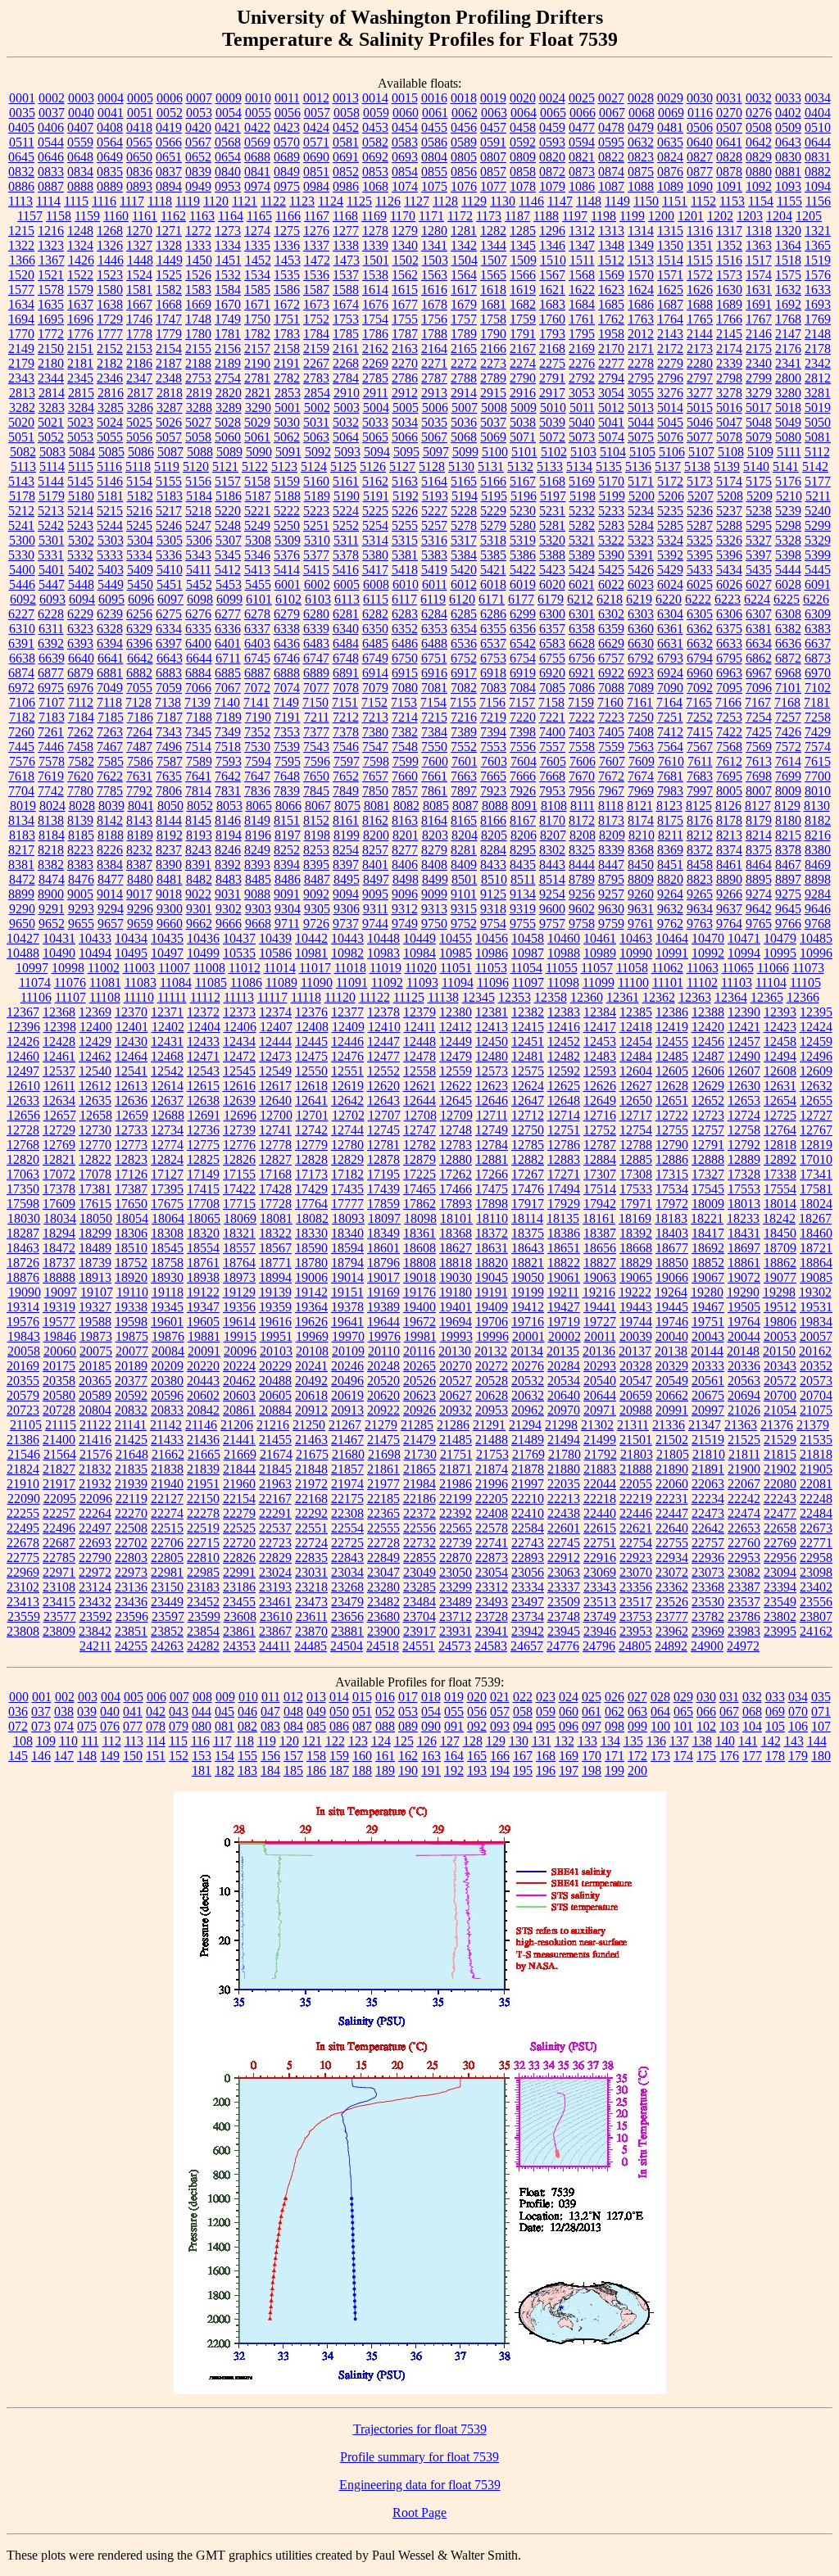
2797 (700, 378)
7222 (582, 717)
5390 (611, 555)
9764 (729, 924)
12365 (767, 997)
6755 (552, 658)
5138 (697, 466)
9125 (493, 894)
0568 (228, 142)
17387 (131, 1189)
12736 (203, 1130)
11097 (528, 982)
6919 (523, 673)
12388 (708, 1012)
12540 (95, 1071)
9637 (729, 909)
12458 (780, 1041)
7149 (286, 702)
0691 (346, 157)
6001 (288, 584)
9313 (434, 909)
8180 (788, 820)
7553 (493, 747)
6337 (257, 629)
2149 (21, 349)
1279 (405, 231)
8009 (788, 791)
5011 (582, 407)
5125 (343, 466)
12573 (492, 1071)
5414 (287, 570)
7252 (700, 717)
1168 (345, 216)
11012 (245, 968)
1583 (198, 290)
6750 (405, 658)
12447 (383, 1041)
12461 (59, 1056)
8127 (758, 806)
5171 (641, 481)
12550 (311, 1071)
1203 (750, 216)
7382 (405, 732)
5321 (582, 540)
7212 (346, 717)
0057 (317, 113)
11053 (491, 968)
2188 (198, 363)
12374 (275, 1012)
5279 (493, 525)
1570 (641, 275)
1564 (464, 275)
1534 (257, 275)
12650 (636, 1100)
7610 (671, 761)
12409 (348, 1027)
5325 (700, 540)
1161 (145, 216)
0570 (287, 142)
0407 (80, 127)
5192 (406, 496)
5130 (461, 466)
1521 (51, 275)
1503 (435, 260)
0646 (51, 157)
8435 (523, 865)
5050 (818, 422)
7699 (788, 776)
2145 (729, 334)
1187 (517, 216)
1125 (359, 201)
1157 (30, 216)
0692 (375, 157)
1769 (818, 319)
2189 (228, 363)
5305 (170, 540)
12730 (95, 1130)
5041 (611, 422)
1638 (110, 304)
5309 (288, 540)
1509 (524, 260)
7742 (51, 791)
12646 (492, 1100)
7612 (729, 761)
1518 (788, 260)
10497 (167, 953)
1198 (603, 216)
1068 (375, 186)
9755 (523, 924)
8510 (494, 879)
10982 (347, 953)
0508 (759, 127)
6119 (433, 599)
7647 (257, 776)
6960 (700, 673)
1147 (560, 201)
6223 (728, 599)
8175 (670, 820)
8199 (347, 835)
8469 (818, 865)
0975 (287, 186)
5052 (51, 437)
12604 (636, 1071)
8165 (464, 820)
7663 (464, 776)
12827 (275, 1159)
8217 (21, 850)
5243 (80, 525)
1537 (346, 275)
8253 (316, 850)
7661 (434, 776)
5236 (700, 511)
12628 (672, 1086)
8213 (729, 835)
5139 (727, 466)
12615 (203, 1086)
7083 (493, 688)
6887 (257, 673)
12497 (23, 1071)
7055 (139, 688)
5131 (491, 466)
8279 (434, 850)
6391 (21, 643)
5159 (287, 481)
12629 (708, 1086)
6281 (346, 614)
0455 (434, 127)
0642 (759, 142)
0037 (52, 113)
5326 (729, 540)
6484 (346, 643)
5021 (51, 422)
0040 (81, 113)
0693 (405, 157)
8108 (554, 806)
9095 (375, 894)
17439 (383, 1189)
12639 (239, 1100)
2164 (434, 349)
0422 (257, 127)
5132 (520, 466)
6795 (729, 658)
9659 (140, 924)
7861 (434, 791)
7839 (287, 791)
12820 (23, 1159)
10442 (311, 938)
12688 (168, 1115)
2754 (228, 378)
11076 (70, 982)
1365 (818, 245)
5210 (789, 496)
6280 (316, 614)
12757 (708, 1130)
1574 (759, 275)
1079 (552, 186)
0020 (523, 98)
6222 (698, 599)
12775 (203, 1145)
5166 (493, 481)
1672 (287, 304)
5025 (139, 422)
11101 (668, 982)
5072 (552, 437)
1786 (375, 334)
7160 (610, 702)
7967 (611, 791)
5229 (493, 511)
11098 (563, 982)
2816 (111, 393)
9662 (199, 924)
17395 (167, 1189)
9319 (523, 909)
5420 (464, 570)
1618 (493, 290)
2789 (493, 378)
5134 (579, 466)
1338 (346, 245)
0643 (788, 142)
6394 (110, 643)
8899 (21, 894)
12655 (816, 1100)
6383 (818, 629)
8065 (259, 806)
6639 (52, 658)
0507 (729, 127)
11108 (105, 997)
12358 (551, 997)
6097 (170, 599)
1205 (809, 216)
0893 (139, 186)
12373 (239, 1012)
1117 (132, 201)
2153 (139, 349)
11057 (597, 968)
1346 (552, 245)
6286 (493, 614)
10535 (239, 953)
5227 (434, 511)
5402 (81, 570)
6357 (552, 629)
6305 (700, 614)
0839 (198, 172)
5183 (170, 496)
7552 (464, 747)
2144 (700, 334)
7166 (728, 702)
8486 (288, 879)
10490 (59, 953)
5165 (464, 481)
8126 (728, 806)
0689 (287, 157)
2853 (288, 393)
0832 (21, 172)
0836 (139, 172)
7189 (229, 717)
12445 (311, 1041)
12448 (419, 1041)
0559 (80, 142)
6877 (51, 673)
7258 (818, 717)
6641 (111, 658)
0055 (258, 113)
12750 (528, 1130)
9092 (316, 894)
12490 (744, 1056)
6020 (552, 584)
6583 (552, 643)
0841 (257, 172)
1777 (110, 334)
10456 (492, 938)
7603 (494, 761)
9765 (759, 924)
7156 (492, 702)
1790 (493, 334)
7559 (611, 747)
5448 (81, 584)
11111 (172, 997)
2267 (316, 363)
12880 (456, 1159)
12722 (672, 1115)
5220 (228, 511)
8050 (170, 806)
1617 (464, 290)
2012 (641, 334)
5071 (523, 437)
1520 (21, 275)
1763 (641, 319)
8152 (316, 820)
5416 (346, 570)
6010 (406, 584)
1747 (169, 319)
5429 (670, 570)
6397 (169, 643)
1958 (611, 334)
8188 (111, 835)
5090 (259, 452)
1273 (228, 231)
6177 (521, 599)
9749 (405, 924)
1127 (417, 201)
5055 (110, 437)
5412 (228, 570)
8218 (51, 850)
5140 (756, 466)
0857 (493, 172)
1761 (582, 319)
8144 (169, 820)
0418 (139, 127)
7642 (228, 776)
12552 (383, 1071)
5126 (373, 466)
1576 (818, 275)
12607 (744, 1071)
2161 (346, 349)
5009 (524, 407)
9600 (552, 909)
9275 (788, 894)
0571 (316, 142)
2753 (198, 378)
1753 (346, 319)
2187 (169, 363)
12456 (708, 1041)
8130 (817, 806)
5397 (759, 555)
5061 (257, 437)
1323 (51, 245)
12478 (419, 1056)
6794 (700, 658)
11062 (667, 968)
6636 (788, 643)
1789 (464, 334)
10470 (708, 938)
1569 (611, 275)
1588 (346, 290)
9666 (229, 924)
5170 (611, 481)
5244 (110, 525)
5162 (375, 481)
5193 (435, 496)
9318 (493, 909)
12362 (659, 997)
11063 (703, 968)
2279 (670, 363)
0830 (788, 157)
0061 (435, 113)
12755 (672, 1130)
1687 (670, 304)
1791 (523, 334)
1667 (139, 304)
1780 (198, 334)
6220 (669, 599)
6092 (23, 599)
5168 (552, 481)
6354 (464, 629)
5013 (641, 407)
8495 (347, 879)
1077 (493, 186)
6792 (641, 658)
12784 (492, 1145)
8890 (729, 879)
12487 (708, 1056)
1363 (759, 245)
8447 (611, 865)
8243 (198, 850)
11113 (239, 997)
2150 (51, 349)
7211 (317, 717)
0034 (818, 98)
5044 (641, 422)
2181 (80, 363)
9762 (670, 924)
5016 (729, 407)
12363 (695, 997)
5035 (434, 422)
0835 (110, 172)
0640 (700, 142)
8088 (495, 806)
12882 (528, 1159)
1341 (434, 245)
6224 (757, 599)
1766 (729, 319)
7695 (729, 776)
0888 (80, 186)
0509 (788, 127)
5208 (730, 496)
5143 (21, 481)
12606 (708, 1071)
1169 (374, 216)
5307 (229, 540)
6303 (641, 614)
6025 (700, 584)
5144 (51, 481)
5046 (700, 422)
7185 (111, 717)
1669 (198, 304)
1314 (641, 231)
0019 (493, 98)
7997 (700, 791)
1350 (670, 245)
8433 (493, 865)
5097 (436, 452)
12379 (419, 1012)
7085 (552, 688)
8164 (434, 820)
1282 (493, 231)
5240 (818, 511)
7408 (641, 732)
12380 (456, 1012)
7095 (729, 688)
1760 (552, 319)
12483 (600, 1056)
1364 (788, 245)
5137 (668, 466)
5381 (405, 555)
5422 (523, 570)
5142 (815, 466)
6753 (493, 658)
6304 (670, 614)
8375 (759, 850)
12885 (636, 1159)
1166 (288, 216)
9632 (670, 909)
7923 (493, 791)
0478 (611, 127)
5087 (170, 452)
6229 (80, 614)
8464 (759, 865)
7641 (198, 776)
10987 (528, 953)
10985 (456, 953)
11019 (385, 968)
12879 (419, 1159)
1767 (759, 319)
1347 (582, 245)
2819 (199, 393)
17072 (59, 1174)
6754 (523, 658)
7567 (700, 747)
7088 (611, 688)
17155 (239, 1174)
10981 (311, 953)
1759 (523, 319)
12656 (24, 1115)
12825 (203, 1159)
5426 (641, 570)
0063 (494, 113)
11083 (141, 982)
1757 (464, 319)
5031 (316, 422)
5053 (80, 437)
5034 (405, 422)
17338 (780, 1174)
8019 (23, 806)
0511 (22, 142)
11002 (104, 968)
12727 (816, 1115)
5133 (550, 466)
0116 (700, 113)
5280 (523, 525)
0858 (523, 172)
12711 (492, 1115)
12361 (623, 997)
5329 (818, 540)
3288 (199, 407)
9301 (199, 909)
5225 (375, 511)
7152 (374, 702)
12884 (600, 1159)
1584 (228, 290)
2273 (493, 363)
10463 (636, 938)
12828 (311, 1159)
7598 (376, 761)
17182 (347, 1174)
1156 (818, 201)
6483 (316, 643)
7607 (612, 761)
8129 (787, 806)
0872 (552, 172)
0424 (316, 127)
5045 (670, 422)
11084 (176, 982)
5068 (464, 437)
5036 (464, 422)
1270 (139, 231)
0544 (51, 142)
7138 (168, 702)
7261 (51, 732)
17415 (203, 1189)
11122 (374, 997)
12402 (168, 1027)
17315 (672, 1174)
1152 (703, 201)
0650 (139, 157)
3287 (170, 407)
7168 (787, 702)
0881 (788, 172)
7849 (346, 791)
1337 (316, 245)
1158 (59, 216)
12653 (744, 1100)
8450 (641, 865)
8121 (640, 806)
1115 (76, 201)
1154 (761, 201)
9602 (582, 909)
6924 (670, 673)
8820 (670, 879)
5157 (228, 481)
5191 (376, 496)
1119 (188, 201)
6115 (376, 599)
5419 (434, 570)
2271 (434, 363)
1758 (493, 319)
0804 (434, 157)
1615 (405, 290)
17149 (203, 1174)
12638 (203, 1100)
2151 (80, 349)
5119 (167, 466)
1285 (523, 231)
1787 (405, 334)
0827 (700, 157)
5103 (583, 452)
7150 (315, 702)
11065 (738, 968)
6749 (375, 658)
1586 (287, 290)
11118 (306, 997)
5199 (612, 496)
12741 (275, 1130)
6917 (464, 673)
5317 (464, 540)
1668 (169, 304)
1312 (582, 231)
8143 (139, 820)
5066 (405, 437)
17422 (239, 1189)
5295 (759, 525)
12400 (96, 1027)
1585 (257, 290)
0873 (582, 172)
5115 (81, 466)
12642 (347, 1100)
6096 (141, 599)
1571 (670, 275)
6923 (641, 673)
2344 (51, 378)
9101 (464, 894)
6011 (435, 584)
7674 (641, 776)
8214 (759, 835)
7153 (404, 702)
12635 (95, 1100)
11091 (352, 982)
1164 (231, 216)
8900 (51, 894)
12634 (59, 1100)
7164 (669, 702)
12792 (744, 1145)
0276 (759, 113)
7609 (642, 761)
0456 (464, 127)
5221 (257, 511)
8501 (465, 879)
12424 (816, 1027)
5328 (788, 540)
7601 (465, 761)
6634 (759, 643)
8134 (21, 820)
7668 (552, 776)
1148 (589, 201)
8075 (347, 806)
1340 (405, 245)
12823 (131, 1159)
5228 (464, 511)
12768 (23, 1145)
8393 (257, 865)
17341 (816, 1174)
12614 (167, 1086)
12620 (383, 1086)
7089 (641, 688)
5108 (731, 452)
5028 (228, 422)
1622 (582, 290)
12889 (744, 1159)
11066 (773, 968)
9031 (228, 894)
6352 (405, 629)
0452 (346, 127)
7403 (582, 732)
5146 (110, 481)
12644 (419, 1100)
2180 (51, 363)
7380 (375, 732)
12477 (383, 1056)
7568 (729, 747)
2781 (257, 378)
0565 (139, 142)
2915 (493, 393)
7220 (523, 717)
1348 (611, 245)
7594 (258, 761)
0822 (611, 157)
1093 (788, 186)
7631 (139, 776)
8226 (110, 850)
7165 (699, 702)
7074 (287, 688)
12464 (131, 1056)
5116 (109, 466)
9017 (139, 894)
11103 (737, 982)
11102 (702, 982)
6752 (464, 658)
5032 (346, 422)
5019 (818, 407)
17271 (564, 1174)
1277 (346, 231)
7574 (818, 747)
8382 (51, 865)
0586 (434, 142)
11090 (317, 982)
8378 (788, 850)
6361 (670, 629)
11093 (422, 982)
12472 (239, 1056)
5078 (729, 437)
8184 (52, 835)
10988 (564, 953)
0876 (670, 172)
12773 (131, 1145)
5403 (111, 570)
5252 (346, 525)
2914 (464, 393)
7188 (199, 717)
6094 (82, 599)
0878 (729, 172)
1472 (317, 260)
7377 (316, 732)
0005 (140, 98)
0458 (523, 127)
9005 (80, 894)
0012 (316, 98)
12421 (744, 1027)
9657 (111, 924)
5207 (701, 496)
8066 (288, 806)
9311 (376, 909)
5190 (347, 496)
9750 (434, 924)
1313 (611, 231)
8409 (464, 865)
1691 (759, 304)
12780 (347, 1145)
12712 (528, 1115)
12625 (564, 1086)
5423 (552, 570)
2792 (582, 378)
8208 (583, 835)
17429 (311, 1189)
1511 (582, 260)
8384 (110, 865)
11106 (36, 997)
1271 (169, 231)
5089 (229, 452)
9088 (257, 894)
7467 (110, 747)
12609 (816, 1071)
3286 (140, 407)
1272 (198, 231)
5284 (641, 525)
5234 (641, 511)
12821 (59, 1159)
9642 (759, 909)
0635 (670, 142)
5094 (377, 452)
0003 (81, 98)
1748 (198, 319)
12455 (672, 1041)
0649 (110, 157)
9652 (52, 924)
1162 (173, 216)
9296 (140, 909)
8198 (317, 835)
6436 (287, 643)
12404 (204, 1027)
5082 (23, 452)
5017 (759, 407)
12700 (276, 1115)
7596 (317, 761)
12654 (780, 1100)
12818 (780, 1145)
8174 (641, 820)
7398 (523, 732)
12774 (167, 1145)
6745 (257, 658)
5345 (228, 555)
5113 (23, 466)
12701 (312, 1115)
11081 (105, 982)
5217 (169, 511)
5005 (406, 407)
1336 (287, 245)
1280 (434, 231)
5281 (552, 525)
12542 (167, 1071)
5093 (347, 452)
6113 (347, 599)
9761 (641, 924)
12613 (131, 1086)
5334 (139, 555)
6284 (434, 614)
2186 (139, 363)
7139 (197, 702)
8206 (524, 835)
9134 (523, 894)
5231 (552, 511)
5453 (229, 584)
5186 (229, 496)
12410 (384, 1027)
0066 (583, 113)
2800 (788, 378)
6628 (582, 643)
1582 (169, 290)
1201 (691, 216)
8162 (375, 820)
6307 (759, 614)
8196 (258, 835)
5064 (346, 437)
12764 (780, 1130)
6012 (464, 584)
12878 (383, 1159)
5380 (375, 555)
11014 (280, 968)
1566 (523, 275)
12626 (600, 1086)
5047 (729, 422)
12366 (803, 997)
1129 (474, 201)
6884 (198, 673)
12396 (24, 1027)
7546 (346, 747)
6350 (375, 629)
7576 (22, 761)
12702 (348, 1115)
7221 (552, 717)
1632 (788, 290)
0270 (729, 113)
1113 (20, 201)
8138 (51, 820)
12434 (239, 1041)
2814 (52, 393)
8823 (700, 879)
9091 (287, 894)
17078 (95, 1174)
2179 (21, 363)
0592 (523, 142)
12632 (816, 1086)
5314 (375, 540)
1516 (729, 260)
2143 (670, 334)
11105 (805, 982)
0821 (582, 157)
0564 (110, 142)
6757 (611, 658)
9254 (552, 894)
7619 (51, 776)
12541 (131, 1071)
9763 (700, 924)
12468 (167, 1056)
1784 (316, 334)
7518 (228, 747)
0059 (376, 113)
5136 (638, 466)
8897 (788, 879)
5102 (554, 452)
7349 (228, 732)
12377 (347, 1012)
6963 (729, 673)
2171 (641, 349)
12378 (383, 1012)
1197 (575, 216)
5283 (611, 525)
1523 (110, 275)
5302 (81, 540)
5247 (198, 525)
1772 (51, 334)
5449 (111, 584)
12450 (492, 1041)
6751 (434, 658)
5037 (493, 422)
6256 (139, 614)
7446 (51, 747)
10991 (672, 953)
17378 (59, 1189)
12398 (60, 1027)
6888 (287, 673)
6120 (462, 599)
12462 (95, 1056)
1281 (464, 231)
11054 (526, 968)
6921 (582, 673)
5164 (434, 481)
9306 (347, 909)
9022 (198, 894)
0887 (51, 186)
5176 (788, 481)
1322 (21, 245)
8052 (200, 806)
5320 (552, 540)
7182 (22, 717)
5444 (788, 570)
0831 (818, 157)
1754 (375, 319)
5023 (80, 422)
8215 (788, 835)
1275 (287, 231)
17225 (419, 1174)
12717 (636, 1115)
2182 (110, 363)
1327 (139, 245)
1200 (661, 216)
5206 (671, 496)
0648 (80, 157)
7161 (640, 702)
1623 (611, 290)
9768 (818, 924)
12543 (203, 1071)
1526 (198, 275)
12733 (131, 1130)
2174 (729, 349)
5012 (611, 407)
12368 (59, 1012)
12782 (419, 1145)
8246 (228, 850)
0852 (346, 172)
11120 (340, 997)
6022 (611, 584)
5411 (199, 570)
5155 (169, 481)
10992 (708, 953)
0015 (405, 98)
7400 (552, 732)
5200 (642, 496)
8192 (170, 835)
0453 (375, 127)
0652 (198, 157)
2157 (257, 349)
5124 (314, 466)
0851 (316, 172)
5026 (169, 422)
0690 (316, 157)
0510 (818, 127)
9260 (641, 894)
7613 (759, 761)
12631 (780, 1086)
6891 (346, 673)
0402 (788, 113)
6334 (169, 629)
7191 (288, 717)
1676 (375, 304)
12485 (672, 1056)
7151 (345, 702)
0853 (375, 172)
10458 (528, 938)
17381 (95, 1189)
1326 (110, 245)
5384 (464, 555)
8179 (759, 820)
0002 (52, 98)
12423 (780, 1027)
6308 (788, 614)
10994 (744, 953)
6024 (670, 584)
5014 (670, 407)
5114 (52, 466)
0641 (729, 142)
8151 (287, 820)
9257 (611, 894)
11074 (35, 982)
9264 (670, 894)
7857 (405, 791)
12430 (131, 1041)
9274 (759, 894)
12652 (708, 1100)
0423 (287, 127)
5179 (52, 496)
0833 (51, 172)
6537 (493, 643)
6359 (611, 629)
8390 (169, 865)
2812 (818, 378)
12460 (23, 1056)
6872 (788, 658)
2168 (552, 349)
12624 (528, 1086)
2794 (611, 378)
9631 (641, 909)
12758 (744, 1130)
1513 (641, 260)
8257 (375, 850)
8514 (552, 879)
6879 (80, 673)
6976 (80, 688)
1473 (347, 260)
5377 (316, 555)
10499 (203, 953)
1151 (675, 201)
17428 (275, 1189)
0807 (493, 157)
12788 (636, 1145)
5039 (552, 422)
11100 (633, 982)
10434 (131, 938)
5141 (786, 466)
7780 (80, 791)
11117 (272, 997)
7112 (81, 702)
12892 (780, 1159)
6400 (198, 643)
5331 (51, 555)
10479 (780, 938)
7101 (788, 688)
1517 (759, 260)
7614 (788, 761)
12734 (167, 1130)
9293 (81, 909)
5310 (317, 540)
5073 (582, 437)
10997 (32, 968)
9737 (346, 924)
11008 (209, 968)
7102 (818, 688)
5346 (257, 555)
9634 (700, 909)
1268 (110, 231)
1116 (104, 201)
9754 (493, 924)
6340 (346, 629)
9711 (287, 924)
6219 (639, 599)
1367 (52, 260)
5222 (287, 511)
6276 (198, 614)
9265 (700, 894)
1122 (273, 201)
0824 (670, 157)
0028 (641, 98)
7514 (198, 747)
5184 (199, 496)
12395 (816, 1012)
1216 (51, 231)
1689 (729, 304)
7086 (582, 688)
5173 (700, 481)
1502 (406, 260)
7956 (582, 791)
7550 (434, 747)
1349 (641, 245)
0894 (169, 186)
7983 (670, 791)
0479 (641, 127)
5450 (140, 584)
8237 (169, 850)
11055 (562, 968)
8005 (729, 791)
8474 (52, 879)
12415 (528, 1027)
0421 (228, 127)
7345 (198, 732)
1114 (48, 201)
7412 (670, 732)
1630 (729, 290)
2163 (405, 349)
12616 (239, 1086)
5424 (582, 570)
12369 (95, 1012)
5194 (465, 496)
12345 (478, 997)
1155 (789, 201)
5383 (434, 555)
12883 (564, 1159)
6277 (228, 614)
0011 (287, 98)
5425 (611, 570)
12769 (59, 1145)
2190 (257, 363)
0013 (346, 98)
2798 (729, 378)
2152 (110, 349)
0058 (347, 113)
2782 (287, 378)
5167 (523, 481)
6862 (759, 658)
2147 (788, 334)
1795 (582, 334)
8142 (110, 820)
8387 (139, 865)
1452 (258, 260)
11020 (421, 968)
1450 (199, 260)
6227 (21, 614)
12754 (636, 1130)
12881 (492, 1159)
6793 (670, 658)
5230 (523, 511)
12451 (528, 1041)
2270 (405, 363)
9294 (111, 909)
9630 (611, 909)
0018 (464, 98)
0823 (641, 157)
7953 (552, 791)
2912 (405, 393)
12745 (383, 1130)
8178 (729, 820)
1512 (611, 260)
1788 (434, 334)
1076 (464, 186)
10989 (600, 953)
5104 (613, 452)
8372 (700, 850)
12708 (420, 1115)
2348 (169, 378)
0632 (641, 142)
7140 (227, 702)
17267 (528, 1174)
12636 (131, 1100)
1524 (139, 275)
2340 (759, 363)
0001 (22, 98)
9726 (316, 924)
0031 (729, 98)
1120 (216, 201)
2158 (287, 349)
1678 (434, 304)
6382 (788, 629)
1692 (788, 304)
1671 (257, 304)
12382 (528, 1012)
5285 (670, 525)
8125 (699, 806)
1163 (202, 216)
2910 (347, 393)
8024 (52, 806)
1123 (302, 201)
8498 (406, 879)
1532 (228, 275)
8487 (317, 879)
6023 (641, 584)
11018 (350, 968)
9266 (729, 894)
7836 (257, 791)
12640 (275, 1100)
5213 (51, 511)
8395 (316, 865)
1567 (552, 275)
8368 (641, 850)
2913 (434, 393)
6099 (229, 599)
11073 (808, 968)
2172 (670, 349)
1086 (582, 186)
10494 (95, 953)
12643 (383, 1100)
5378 (346, 555)
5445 (818, 570)
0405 (21, 127)
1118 (160, 201)
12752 (600, 1130)
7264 (139, 732)
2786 (405, 378)
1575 (788, 275)
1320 (788, 231)
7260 (21, 732)
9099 (434, 894)
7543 (316, 747)
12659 (132, 1115)
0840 (228, 172)
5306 (199, 540)
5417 (375, 570)
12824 (167, 1159)
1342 (464, 245)
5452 (199, 584)
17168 (275, 1174)
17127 (167, 1174)
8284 (493, 850)
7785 (110, 791)
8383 (80, 865)
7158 (551, 702)
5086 (141, 452)
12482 (564, 1056)
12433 (203, 1041)
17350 (23, 1189)
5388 (552, 555)
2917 (552, 393)
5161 (346, 481)
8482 (199, 879)
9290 (22, 909)
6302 (611, 614)
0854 (405, 172)
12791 (708, 1145)
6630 (641, 643)
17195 (383, 1174)
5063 (316, 437)
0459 (552, 127)
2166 (493, 349)
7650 (316, 776)
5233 (611, 511)
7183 (52, 717)
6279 (287, 614)
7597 (347, 761)
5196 (524, 496)
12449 (456, 1041)
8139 (80, 820)
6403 (257, 643)
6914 (375, 673)
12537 (59, 1071)
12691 (204, 1115)
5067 (434, 437)
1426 (81, 260)
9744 (375, 924)
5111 (789, 452)
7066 (198, 688)
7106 (22, 702)
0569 (257, 142)
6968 (788, 673)
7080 (405, 688)
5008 (494, 407)
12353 (515, 997)
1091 (729, 186)
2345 (80, 378)
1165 (259, 216)
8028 (82, 806)
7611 (700, 761)
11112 (205, 997)
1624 (641, 290)
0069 (671, 113)
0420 (198, 127)
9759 (611, 924)
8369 (670, 850)
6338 (287, 629)
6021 (582, 584)
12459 (816, 1041)
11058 (632, 968)
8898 (818, 879)
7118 (109, 702)
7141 (256, 702)
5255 (405, 525)
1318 (759, 231)
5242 (51, 525)
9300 (170, 909)
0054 (229, 113)
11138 (443, 997)
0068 (642, 113)
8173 (611, 820)
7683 (700, 776)
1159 (87, 216)
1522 (80, 275)
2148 (818, 334)
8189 (140, 835)
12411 (420, 1027)
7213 (375, 717)
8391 (198, 865)
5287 (700, 525)
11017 (315, 968)
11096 (493, 982)
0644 (818, 142)
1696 (80, 319)
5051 (21, 437)
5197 (553, 496)
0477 (582, 127)
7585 (111, 761)
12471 (203, 1056)
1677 (405, 304)
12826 (239, 1159)
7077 (316, 688)
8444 (582, 865)
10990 (636, 953)
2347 (139, 378)
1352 (729, 245)
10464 (672, 938)
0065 (553, 113)
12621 (419, 1086)
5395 (700, 555)
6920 (552, 673)
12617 (275, 1086)
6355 (493, 629)
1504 (465, 260)
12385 (636, 1012)
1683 (552, 304)
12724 (744, 1115)
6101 (259, 599)
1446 (111, 260)
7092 (700, 688)
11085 (211, 982)
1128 (445, 201)
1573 (729, 275)
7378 (346, 732)
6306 (729, 614)
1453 (288, 260)
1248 (80, 231)
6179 (551, 599)
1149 (617, 201)
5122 (255, 466)
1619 (523, 290)
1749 (228, 319)
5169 (582, 481)
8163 (405, 820)
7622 (110, 776)
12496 (816, 1056)
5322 (611, 540)
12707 (384, 1115)
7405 (611, 732)
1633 (818, 290)
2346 (110, 378)
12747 (419, 1130)
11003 (139, 968)
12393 (780, 1012)
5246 (169, 525)
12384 (600, 1012)
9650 (22, 924)
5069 (493, 437)
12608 (780, 1071)
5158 (257, 481)
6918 (493, 673)
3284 (81, 407)
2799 (759, 378)
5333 (110, 555)
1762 (611, 319)
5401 (52, 570)
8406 (405, 865)
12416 (564, 1027)
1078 (523, 186)
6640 (81, 658)
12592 (564, 1071)
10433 (95, 938)
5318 (493, 540)
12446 (347, 1041)
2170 (611, 349)
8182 (818, 820)
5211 (818, 496)
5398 (788, 555)
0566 (169, 142)
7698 (759, 776)
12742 (311, 1130)
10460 (564, 938)
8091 (524, 806)
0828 (729, 157)
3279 (759, 393)
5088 (200, 452)
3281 (818, 393)
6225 (787, 599)
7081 (434, 688)
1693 (818, 304)
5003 (347, 407)
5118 (138, 466)
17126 (131, 1174)
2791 (552, 378)
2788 (464, 378)
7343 (169, 732)
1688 (700, 304)
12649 (600, 1100)
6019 (523, 584)
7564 (670, 747)
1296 (552, 231)
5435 (759, 570)
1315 (670, 231)
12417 (600, 1027)
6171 (492, 599)
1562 (405, 275)
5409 (140, 570)
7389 (464, 732)
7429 (818, 732)
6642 (140, 658)
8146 (228, 820)
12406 (240, 1027)
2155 (198, 349)
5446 (22, 584)
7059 (169, 688)
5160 (316, 481)
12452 (564, 1041)
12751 (564, 1130)
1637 (80, 304)
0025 (582, 98)
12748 (456, 1130)
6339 (316, 629)
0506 (700, 127)
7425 (759, 732)
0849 (287, 172)
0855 (434, 172)
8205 (494, 835)
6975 (51, 688)
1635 (51, 304)
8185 (81, 835)
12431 (167, 1041)
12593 (600, 1071)
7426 (788, 732)
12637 (167, 1100)
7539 (287, 747)
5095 (406, 452)
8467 (788, 865)
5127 (402, 466)
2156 (228, 349)
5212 (21, 511)
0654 (228, 157)
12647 (528, 1100)
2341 (788, 363)
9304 (288, 909)
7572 (788, 747)
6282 (375, 614)
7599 (406, 761)
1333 (198, 245)
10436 (203, 938)
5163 (405, 481)
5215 (110, 511)
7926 (523, 791)
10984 (419, 953)
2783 (316, 378)
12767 (816, 1130)
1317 (729, 231)
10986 (492, 953)
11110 (139, 997)
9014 (110, 894)
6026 (729, 584)
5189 (317, 496)
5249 (257, 525)
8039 (111, 806)
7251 (670, 717)
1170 (403, 216)
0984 (316, 186)
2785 (375, 378)
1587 (316, 290)
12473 (275, 1056)
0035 (22, 113)
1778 (139, 334)
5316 (434, 540)
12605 (672, 1071)
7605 (553, 761)
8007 (759, 791)
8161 (346, 820)
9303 (258, 909)
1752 (316, 319)
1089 (670, 186)
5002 (317, 407)
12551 (347, 1071)
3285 (111, 407)
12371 (167, 1012)
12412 (456, 1027)
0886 (21, 186)
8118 (611, 806)
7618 (21, 776)
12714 (564, 1115)
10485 (816, 938)
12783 (456, 1145)
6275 (169, 614)
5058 (198, 437)
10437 (239, 938)
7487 (139, 747)
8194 (229, 835)
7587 (170, 761)
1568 (582, 275)
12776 (239, 1145)
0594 (582, 142)
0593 (552, 142)
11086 (246, 982)
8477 (111, 879)
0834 (80, 172)
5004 (376, 407)
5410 (170, 570)
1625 (670, 290)
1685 (611, 304)
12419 (672, 1027)
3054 (611, 393)
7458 (80, 747)
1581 (139, 290)
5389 (582, 555)
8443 (552, 865)
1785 (346, 334)
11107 (70, 997)
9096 (405, 894)
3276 (670, 393)
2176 (788, 349)
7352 (257, 732)
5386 (523, 555)
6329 (139, 629)
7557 (552, 747)
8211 (671, 835)
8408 (434, 865)
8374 (729, 850)
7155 (463, 702)
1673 (316, 304)
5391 (641, 555)
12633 (23, 1100)
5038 (523, 422)
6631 (670, 643)
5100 (495, 452)
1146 (531, 201)
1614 (375, 290)
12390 (744, 1012)
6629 (611, 643)
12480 (492, 1056)
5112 (817, 452)
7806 (169, 791)
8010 (818, 791)
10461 (600, 938)
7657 (375, 776)
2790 (523, 378)
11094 (458, 982)
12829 (347, 1159)
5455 (258, 584)
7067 (228, 688)
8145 (198, 820)
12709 (456, 1115)
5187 (258, 496)
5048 (759, 422)
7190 (258, 717)
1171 (431, 216)
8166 (493, 820)
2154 (169, 349)
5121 (225, 466)
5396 (729, 555)
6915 (405, 673)
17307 (600, 1174)
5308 (258, 540)
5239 (788, 511)
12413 (492, 1027)
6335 (198, 629)
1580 (110, 290)
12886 (672, 1159)
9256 (582, 894)
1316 (700, 231)
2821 (258, 393)
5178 (22, 496)
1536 (316, 275)
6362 (700, 629)
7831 (228, 791)
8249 (257, 850)
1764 (670, 319)
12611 (59, 1086)
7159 (581, 702)
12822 (95, 1159)
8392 (228, 865)
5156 (198, 481)
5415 (316, 570)
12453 (600, 1041)
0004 (111, 98)
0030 (700, 98)
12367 (23, 1012)
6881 (110, 673)
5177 (818, 481)
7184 (81, 717)
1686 (641, 304)
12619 (347, 1086)
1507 (494, 260)
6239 (110, 614)
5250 (287, 525)
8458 (700, 865)
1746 (139, 319)
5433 (700, 570)
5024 (110, 422)
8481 (170, 879)
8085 (436, 806)
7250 (641, 717)
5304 (140, 540)
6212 (580, 599)
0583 (405, 142)
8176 (700, 820)
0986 (346, 186)
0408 (110, 127)
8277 (405, 850)
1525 (169, 275)
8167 (523, 820)
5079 (759, 437)
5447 (52, 584)
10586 (275, 953)
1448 (140, 260)
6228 (51, 614)
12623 (492, 1086)
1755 (405, 319)
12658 (96, 1115)
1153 (732, 201)
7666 (523, 776)
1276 (316, 231)
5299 (818, 525)
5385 (493, 555)
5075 (641, 437)
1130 (503, 201)
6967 (759, 673)
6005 (347, 584)
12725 (780, 1115)
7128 (138, 702)
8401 (375, 865)
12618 (311, 1086)
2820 (229, 393)
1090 (700, 186)
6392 (51, 643)
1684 (582, 304)
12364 (731, 997)
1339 (375, 245)
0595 (611, 142)
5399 (818, 555)
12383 (564, 1012)
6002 (317, 584)
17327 (708, 1174)
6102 (288, 599)
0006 (170, 98)
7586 (140, 761)
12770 (95, 1145)
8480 (140, 879)
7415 (700, 732)
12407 (276, 1027)
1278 (375, 231)
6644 (199, 658)
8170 (552, 820)
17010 (816, 1159)
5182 (140, 496)
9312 (405, 909)
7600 (435, 761)
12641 (311, 1100)
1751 (287, 319)
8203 (435, 835)
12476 (347, 1056)
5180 (81, 496)
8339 (611, 850)
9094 (346, 894)
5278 (464, 525)
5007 (465, 407)
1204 (779, 216)
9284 (818, 894)
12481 (528, 1056)
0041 (111, 113)
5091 (288, 452)
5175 (759, 481)
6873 (818, 658)
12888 (708, 1159)
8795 (611, 879)
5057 (169, 437)
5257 (434, 525)
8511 (523, 879)
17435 (347, 1189)
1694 (21, 319)
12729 (59, 1130)
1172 (460, 216)
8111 (583, 806)
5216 (139, 511)
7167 (758, 702)
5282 (582, 525)
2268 (346, 363)
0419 (169, 127)
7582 (81, 761)
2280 (700, 363)
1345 (523, 245)
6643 (170, 658)
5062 (287, 437)
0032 (759, 98)
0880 (759, 172)
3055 (641, 393)
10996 (816, 953)
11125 (409, 997)
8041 (141, 806)
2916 (523, 393)
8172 (582, 820)
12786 (564, 1145)
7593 (229, 761)
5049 (788, 422)
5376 (287, 555)
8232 (139, 850)
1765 (700, 319)
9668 (258, 924)
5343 (198, 555)
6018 (493, 584)
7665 (493, 776)
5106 (672, 452)
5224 (346, 511)
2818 (170, 393)
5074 (611, 437)
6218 (610, 599)
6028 (788, 584)
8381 (21, 865)
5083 (52, 452)
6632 (700, 643)
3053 (582, 393)
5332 (80, 555)
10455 (456, 938)
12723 (708, 1115)
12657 (60, 1115)
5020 (21, 422)
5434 (729, 570)
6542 (523, 643)
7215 (434, 717)
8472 (22, 879)
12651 (672, 1100)
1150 (646, 201)
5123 (284, 466)
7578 (52, 761)
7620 (80, 776)
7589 (199, 761)
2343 (21, 378)
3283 (52, 407)
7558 (582, 747)
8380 (818, 850)
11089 (281, 982)
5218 (198, 511)
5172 (670, 481)
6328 (110, 629)
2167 (523, 349)
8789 (582, 879)
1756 (434, 319)
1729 (110, 319)
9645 (788, 909)
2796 (670, 378)
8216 (818, 835)
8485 (258, 879)
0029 (670, 98)
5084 (82, 452)
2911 (376, 393)
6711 (228, 658)
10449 (419, 938)
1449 (170, 260)
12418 (636, 1027)
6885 (228, 673)
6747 (316, 658)
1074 (405, 186)
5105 (642, 452)
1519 (818, 260)
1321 (818, 231)
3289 (229, 407)
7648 (287, 776)
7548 (405, 747)
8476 (81, 879)
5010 (553, 407)
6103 (318, 599)
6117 (404, 599)
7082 (464, 688)
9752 (464, 924)
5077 (700, 437)
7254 (759, 717)
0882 (818, 172)
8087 (465, 806)
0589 (464, 142)
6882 (139, 673)
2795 (641, 378)
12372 (203, 1012)
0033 (788, 98)
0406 (51, 127)
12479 (456, 1056)
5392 (670, 555)
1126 (388, 201)
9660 (170, 924)
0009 (229, 98)
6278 (257, 614)
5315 (405, 540)
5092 (318, 452)
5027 (198, 422)
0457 (493, 127)
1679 (464, 304)
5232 (582, 511)
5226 (405, 511)
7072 (257, 688)
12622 (456, 1086)
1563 (434, 275)
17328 (744, 1174)
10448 (383, 938)
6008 (376, 584)
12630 (744, 1086)
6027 (759, 584)
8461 (729, 865)
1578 (51, 290)
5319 (523, 540)
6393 (80, 643)
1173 (489, 216)
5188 (288, 496)
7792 (139, 791)
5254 (375, 525)
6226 (816, 599)
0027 (611, 98)
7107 (52, 702)
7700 (818, 776)
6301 (582, 614)
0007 (199, 98)
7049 (110, 688)
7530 (257, 747)
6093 (52, 599)
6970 (818, 673)
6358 (582, 629)
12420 (708, 1027)
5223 (316, 511)
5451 (170, 584)
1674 (346, 304)
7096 (759, 688)
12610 (24, 1086)
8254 (346, 850)
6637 (818, 643)
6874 (21, 673)
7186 (140, 717)
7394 (493, 732)
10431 (59, 938)
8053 (229, 806)
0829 (759, 157)
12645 (456, 1100)
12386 (672, 1012)
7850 (375, 791)
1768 (788, 319)
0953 (228, 186)
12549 (275, 1071)
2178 (818, 349)
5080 (788, 437)
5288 (729, 525)
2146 (759, 334)
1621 (552, 290)
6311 (51, 629)
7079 (375, 688)
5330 (21, 555)
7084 (523, 688)
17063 (23, 1174)
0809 (523, 157)
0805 (464, 157)
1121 (245, 201)
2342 (818, 363)
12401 (132, 1027)
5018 (788, 407)
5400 (22, 570)
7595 (288, 761)
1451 (229, 260)
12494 (780, 1056)
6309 (818, 614)
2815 (81, 393)
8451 (670, 865)
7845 (316, 791)
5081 (818, 437)
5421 (493, 570)
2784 (346, 378)
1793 (552, 334)
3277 (700, 393)
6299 (523, 614)
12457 (744, 1041)
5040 (582, 422)
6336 (228, 629)
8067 (318, 806)
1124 (331, 201)
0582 (375, 142)
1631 (759, 290)
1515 (700, 260)
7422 (729, 732)
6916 (434, 673)
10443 (347, 938)
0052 (170, 113)
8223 (80, 850)
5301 (52, 540)
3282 (22, 407)
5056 (139, 437)
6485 (375, 643)
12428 (59, 1041)
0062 (465, 113)
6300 (552, 614)
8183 (22, 835)
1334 (228, 245)
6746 (287, 658)
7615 (818, 761)
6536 (464, 643)
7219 (493, 717)
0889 (110, 186)
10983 (383, 953)
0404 (818, 113)
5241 (21, 525)
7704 (21, 791)
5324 (670, 540)
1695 (51, 319)
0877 (700, 172)
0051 (140, 113)
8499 (435, 879)
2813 (22, 393)
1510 (553, 260)
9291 (52, 909)
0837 (169, 172)
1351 (700, 245)
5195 (494, 496)
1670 (228, 304)
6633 (729, 643)
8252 (287, 850)
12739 (239, 1130)
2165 (464, 349)
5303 (111, 540)
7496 (169, 747)
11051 (456, 968)
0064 (524, 113)
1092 (759, 186)
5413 (257, 570)
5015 (700, 407)
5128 (432, 466)
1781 (228, 334)
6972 (21, 688)
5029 (257, 422)
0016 (434, 98)
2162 (375, 349)
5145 (80, 481)
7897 (464, 791)
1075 (434, 186)
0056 (288, 113)
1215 (21, 231)
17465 (419, 1189)
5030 (287, 422)
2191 (287, 363)
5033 (375, 422)
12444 (275, 1041)
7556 (523, 747)
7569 (759, 747)
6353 (434, 629)
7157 (522, 702)
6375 (729, 629)
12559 (456, 1071)
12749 (492, 1130)
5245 (139, 525)
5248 (228, 525)
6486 (405, 643)
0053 (199, 113)
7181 (817, 702)
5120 (196, 466)
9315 (464, 909)
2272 (464, 363)
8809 (641, 879)
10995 (780, 953)
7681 (670, 776)
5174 (729, 481)
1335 (257, 245)
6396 (139, 643)
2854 (317, 393)
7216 (464, 717)
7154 (433, 702)
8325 (582, 850)
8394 (287, 865)
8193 (199, 835)
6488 (434, 643)
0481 (670, 127)
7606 (583, 761)
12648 (564, 1100)
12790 (672, 1145)
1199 (632, 216)
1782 (257, 334)
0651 (169, 157)
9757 (552, 924)
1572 (700, 275)
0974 (257, 186)
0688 (257, 157)
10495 (131, 953)
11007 (174, 968)
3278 (729, 393)
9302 (229, 909)
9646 (818, 909)
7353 (287, 732)
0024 (552, 98)
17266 (492, 1174)
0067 (612, 113)
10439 (275, 938)
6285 (464, 614)
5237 (729, 511)
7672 (611, 776)
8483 (229, 879)
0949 (198, 186)
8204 (465, 835)
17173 (311, 1174)
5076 (670, 437)
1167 (317, 216)
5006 (435, 407)
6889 (316, 673)
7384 (434, 732)
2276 (582, 363)
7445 (21, 747)
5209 (760, 496)
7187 (170, 717)
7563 (641, 747)
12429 (95, 1041)
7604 (524, 761)
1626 (700, 290)
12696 (240, 1115)
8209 (612, 835)
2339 (729, 363)
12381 (492, 1012)
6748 (346, 658)
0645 (21, 157)
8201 (406, 835)
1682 (523, 304)
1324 (80, 245)
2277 (611, 363)
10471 (744, 938)
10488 (23, 953)
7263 (110, 732)
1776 (80, 334)
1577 (21, 290)
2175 (759, 349)
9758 (582, 924)
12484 (636, 1056)
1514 (670, 260)
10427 (23, 938)
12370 (131, 1012)
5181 (111, 496)
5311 (346, 540)
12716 (600, 1115)
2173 (700, 349)
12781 (383, 1145)
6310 (22, 629)
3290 (258, 407)
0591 (493, 142)
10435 (167, 938)
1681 (493, 304)
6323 (80, 629)
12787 (600, 1145)
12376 (311, 1012)
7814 (198, 791)
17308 (636, 1174)
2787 (434, 378)
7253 (729, 717)
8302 (552, 850)
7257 (788, 717)
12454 (636, 1041)
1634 (21, 304)
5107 (701, 452)
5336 (169, 555)
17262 (456, 1174)
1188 (546, 216)
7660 (405, 776)
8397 (346, 865)
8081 (377, 806)
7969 (641, 791)
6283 (405, 614)
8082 (406, 806)
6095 (111, 599)
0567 (198, 142)
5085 (111, 452)
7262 (80, 732)
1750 (257, 319)
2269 (375, 363)
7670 (582, 776)
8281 (464, 850)
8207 (553, 835)
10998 (68, 968)
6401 (228, 643)
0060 (406, 113)
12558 (419, 1071)
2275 (552, 363)
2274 (523, 363)
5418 (405, 570)
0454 (405, 127)
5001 (288, 407)
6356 (523, 629)
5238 (759, 511)
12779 (311, 1145)
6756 (582, 658)
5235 (670, 511)
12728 (23, 1130)
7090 (670, 688)
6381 (759, 629)
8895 (759, 879)
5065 (375, 437)
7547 (375, 747)
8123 (669, 806)
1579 (80, 290)
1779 (169, 334)
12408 (312, 1027)
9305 (317, 909)
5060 (228, 437)
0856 (464, 172)
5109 (760, 452)
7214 (405, 717)
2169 (582, 349)
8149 (257, 820)
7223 (611, 717)
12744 (347, 1130)
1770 (21, 334)
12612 (95, 1086)
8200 (376, 835)
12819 (816, 1145)
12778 (275, 1145)
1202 (720, 216)
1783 (287, 334)
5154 (139, 481)
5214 (80, 511)
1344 (493, 245)
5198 (583, 496)
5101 (524, 452)
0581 (346, 142)
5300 (22, 540)
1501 (376, 260)
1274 (257, 231)
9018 (169, 894)
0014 (375, 98)
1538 (375, 275)
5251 (316, 525)
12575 (528, 1071)
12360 (587, 997)
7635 (169, 776)
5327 (759, 540)
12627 (636, 1086)
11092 (387, 982)
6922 (611, 673)
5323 (641, 540)
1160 (116, 216)
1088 (641, 186)
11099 (599, 982)
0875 (641, 172)
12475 (311, 1056)
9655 (81, 924)
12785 (528, 1145)
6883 (169, 673)
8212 (700, 835)
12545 (239, 1071)
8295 (523, 850)
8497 (376, 879)
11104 (771, 982)
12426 (23, 1041)
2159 (316, 349)
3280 (788, 393)
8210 (642, 835)
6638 (22, 658)
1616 (434, 290)
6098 (200, 599)
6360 (641, 629)
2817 (140, 393)
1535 (287, 275)
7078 (346, 688)
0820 (552, 157)
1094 (818, 186)
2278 (641, 363)
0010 (258, 98)
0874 (611, 172)
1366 (22, 260)
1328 (169, 245)
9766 (788, 924)
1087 (611, 186)
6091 (818, 584)
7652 (346, 776)
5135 (609, 466)
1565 (493, 275)
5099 (465, 452)
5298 (788, 525)
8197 (288, 835)
